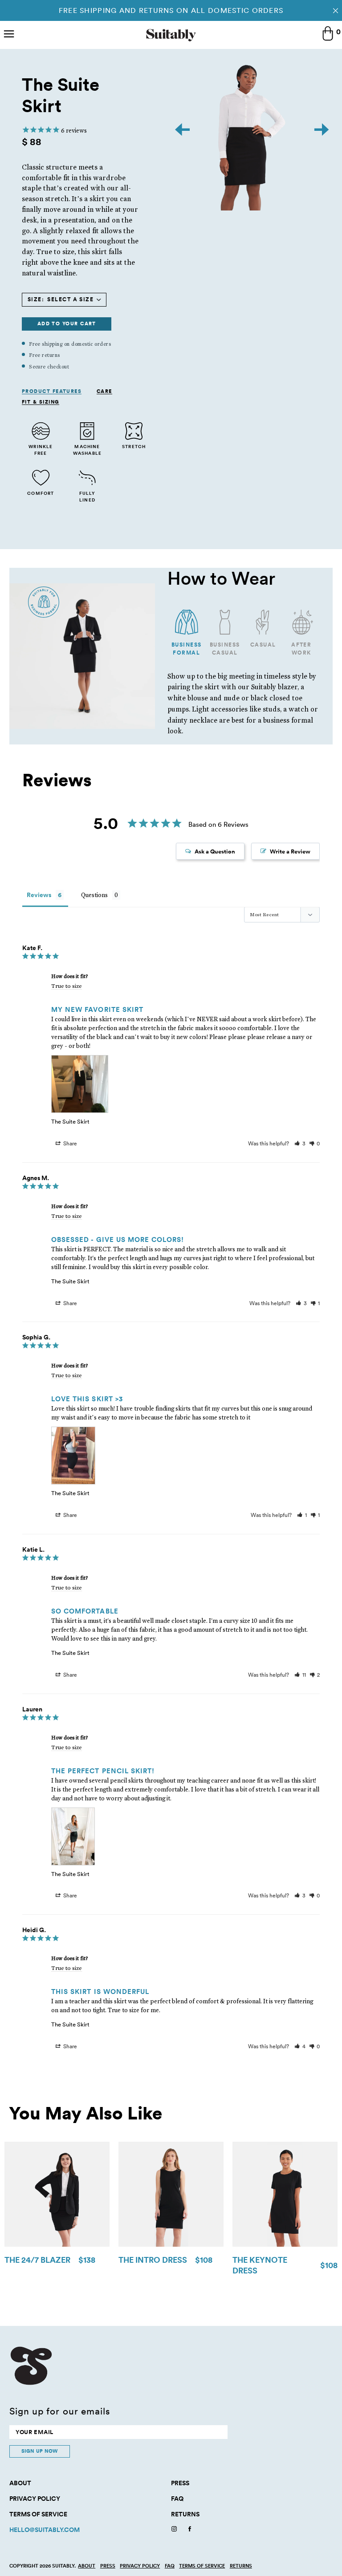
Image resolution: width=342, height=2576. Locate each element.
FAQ (177, 2499)
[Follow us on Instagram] (174, 2530)
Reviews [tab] (39, 895)
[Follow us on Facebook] (190, 2530)
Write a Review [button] (290, 851)
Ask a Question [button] (215, 851)
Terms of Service (38, 2514)
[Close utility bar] (336, 10)
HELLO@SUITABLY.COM (45, 2530)
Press (180, 2483)
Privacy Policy (35, 2499)
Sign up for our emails (60, 2411)
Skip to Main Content (1, 0)
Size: (36, 299)
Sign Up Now (40, 2451)
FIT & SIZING (41, 402)
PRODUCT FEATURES (52, 392)
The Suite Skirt (70, 1121)
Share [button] (69, 1143)
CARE (104, 392)
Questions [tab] (94, 895)
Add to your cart (67, 324)
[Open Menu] (9, 35)
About (20, 2483)
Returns (185, 2514)
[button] (300, 1143)
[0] (328, 34)
